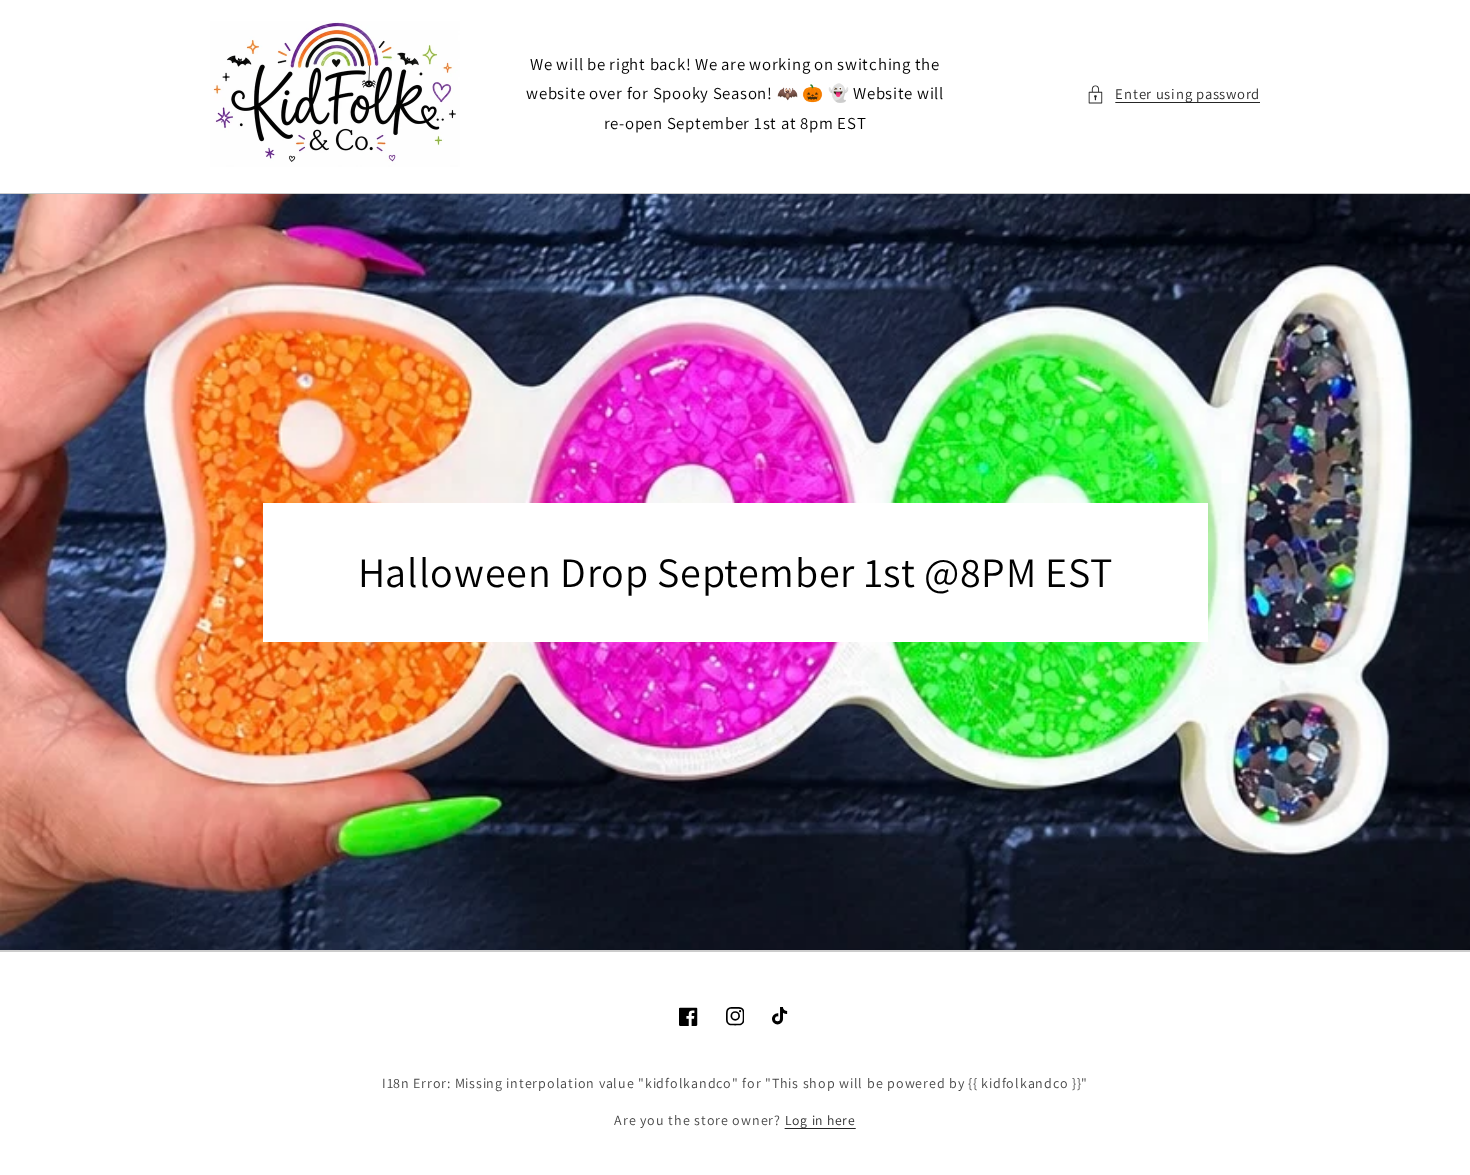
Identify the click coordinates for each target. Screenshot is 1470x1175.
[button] (1173, 94)
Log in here (820, 1120)
